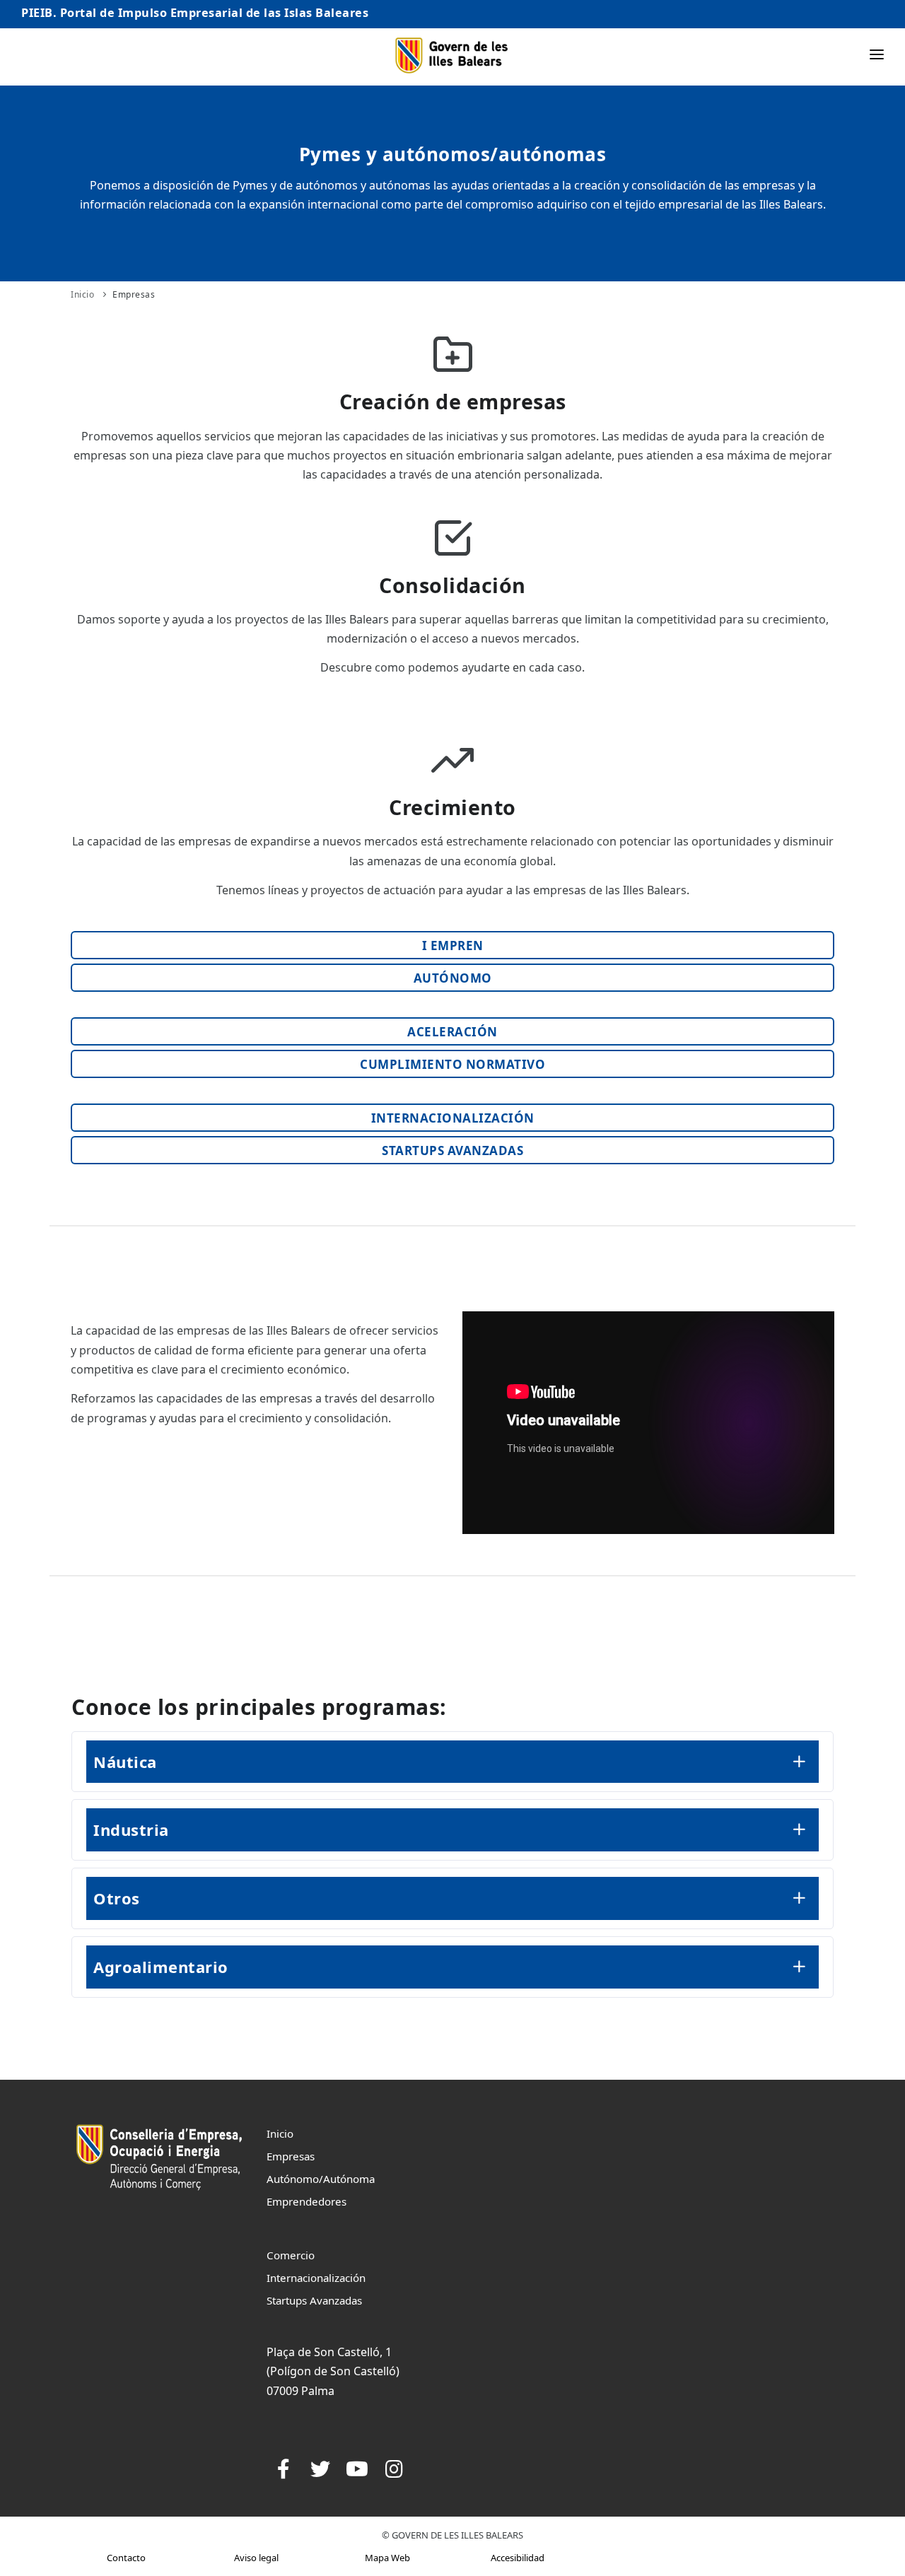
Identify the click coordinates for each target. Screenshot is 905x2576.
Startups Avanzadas (314, 2300)
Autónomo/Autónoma (321, 2179)
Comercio (291, 2255)
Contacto (126, 2558)
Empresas (134, 294)
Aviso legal (256, 2558)
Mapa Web (387, 2558)
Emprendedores (306, 2201)
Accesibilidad (518, 2558)
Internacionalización (316, 2278)
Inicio (82, 294)
